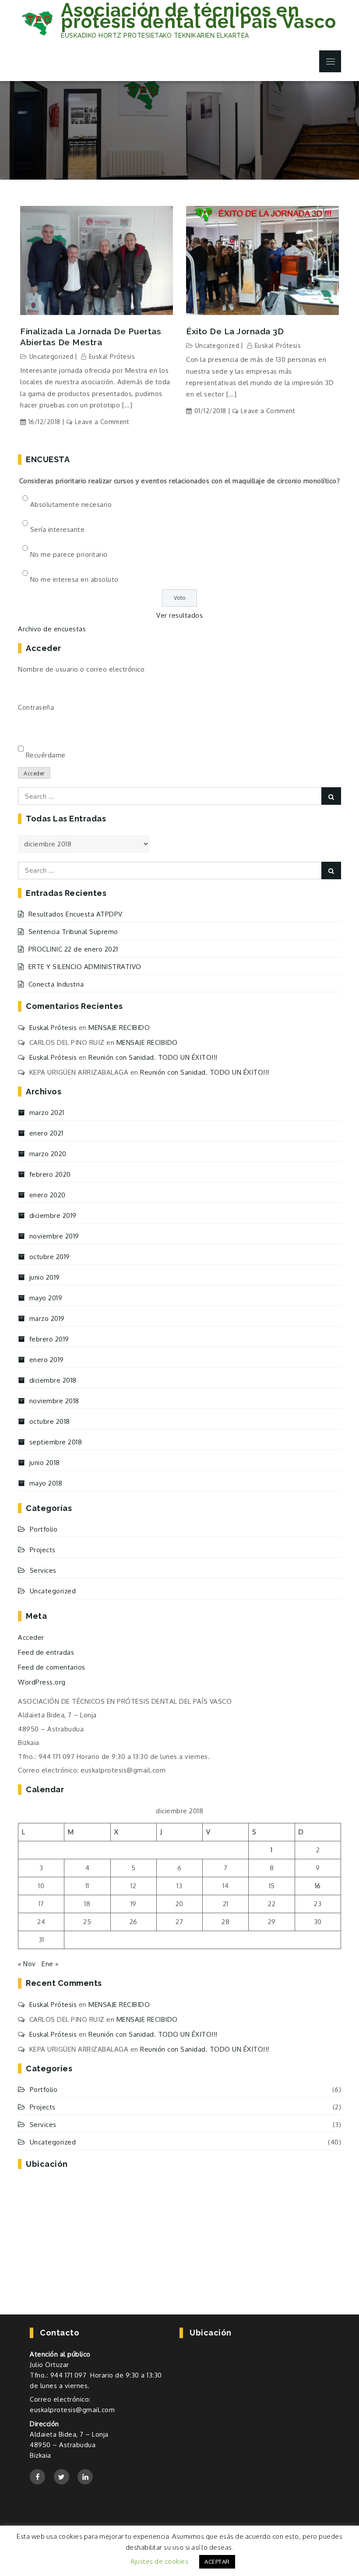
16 (318, 1886)
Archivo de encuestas (52, 629)
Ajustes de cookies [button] (159, 2561)
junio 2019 (45, 1277)
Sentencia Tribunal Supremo (73, 932)
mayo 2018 (46, 1483)
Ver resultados (179, 615)
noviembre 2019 (54, 1236)
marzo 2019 (47, 1318)
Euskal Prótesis (112, 356)
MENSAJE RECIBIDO (119, 1028)
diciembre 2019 (53, 1215)
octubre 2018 (50, 1421)
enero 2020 (48, 1195)
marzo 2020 (48, 1154)
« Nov (27, 1964)
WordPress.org (42, 1682)
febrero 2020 (50, 1174)
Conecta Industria (56, 984)
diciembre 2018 (53, 1380)
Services (43, 1570)
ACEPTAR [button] (217, 2562)
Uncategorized (51, 356)
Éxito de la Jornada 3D (235, 331)
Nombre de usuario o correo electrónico (81, 669)
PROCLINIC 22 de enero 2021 (73, 949)
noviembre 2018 (54, 1401)
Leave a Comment (102, 422)
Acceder (34, 773)
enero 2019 (47, 1360)
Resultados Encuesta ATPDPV (76, 914)
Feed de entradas (46, 1652)
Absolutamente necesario (71, 504)
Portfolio (44, 1529)
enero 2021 (46, 1133)
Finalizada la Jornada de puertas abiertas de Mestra (91, 337)
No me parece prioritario (69, 554)
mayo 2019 (46, 1298)
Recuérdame (46, 755)
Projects (43, 1550)
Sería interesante (58, 529)
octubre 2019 (50, 1257)
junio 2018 (45, 1463)
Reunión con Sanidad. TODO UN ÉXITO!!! (153, 1057)
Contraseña (36, 707)
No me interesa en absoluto (74, 579)
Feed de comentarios (52, 1667)
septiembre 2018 (56, 1442)
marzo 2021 (47, 1113)
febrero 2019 (49, 1339)
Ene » (50, 1964)
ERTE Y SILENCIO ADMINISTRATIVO (85, 967)
